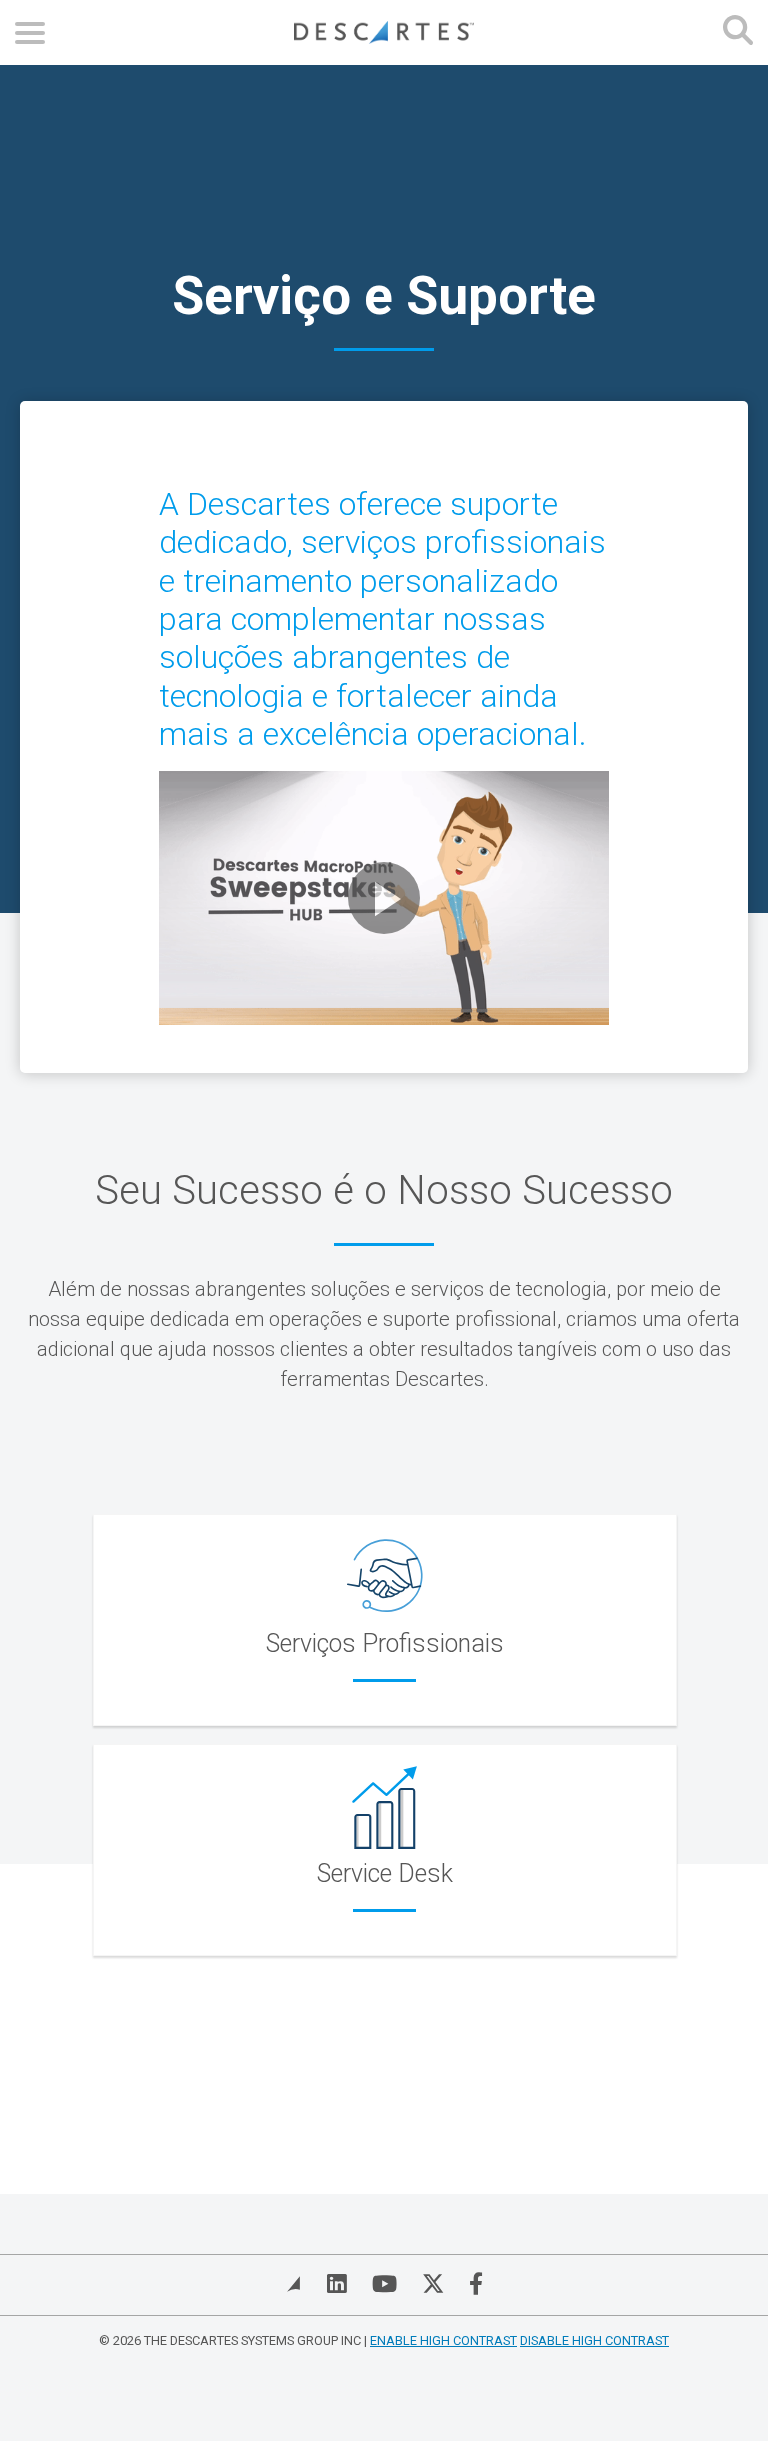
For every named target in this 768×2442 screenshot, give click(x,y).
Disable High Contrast (594, 2340)
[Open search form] (738, 32)
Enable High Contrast (443, 2340)
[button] (384, 898)
